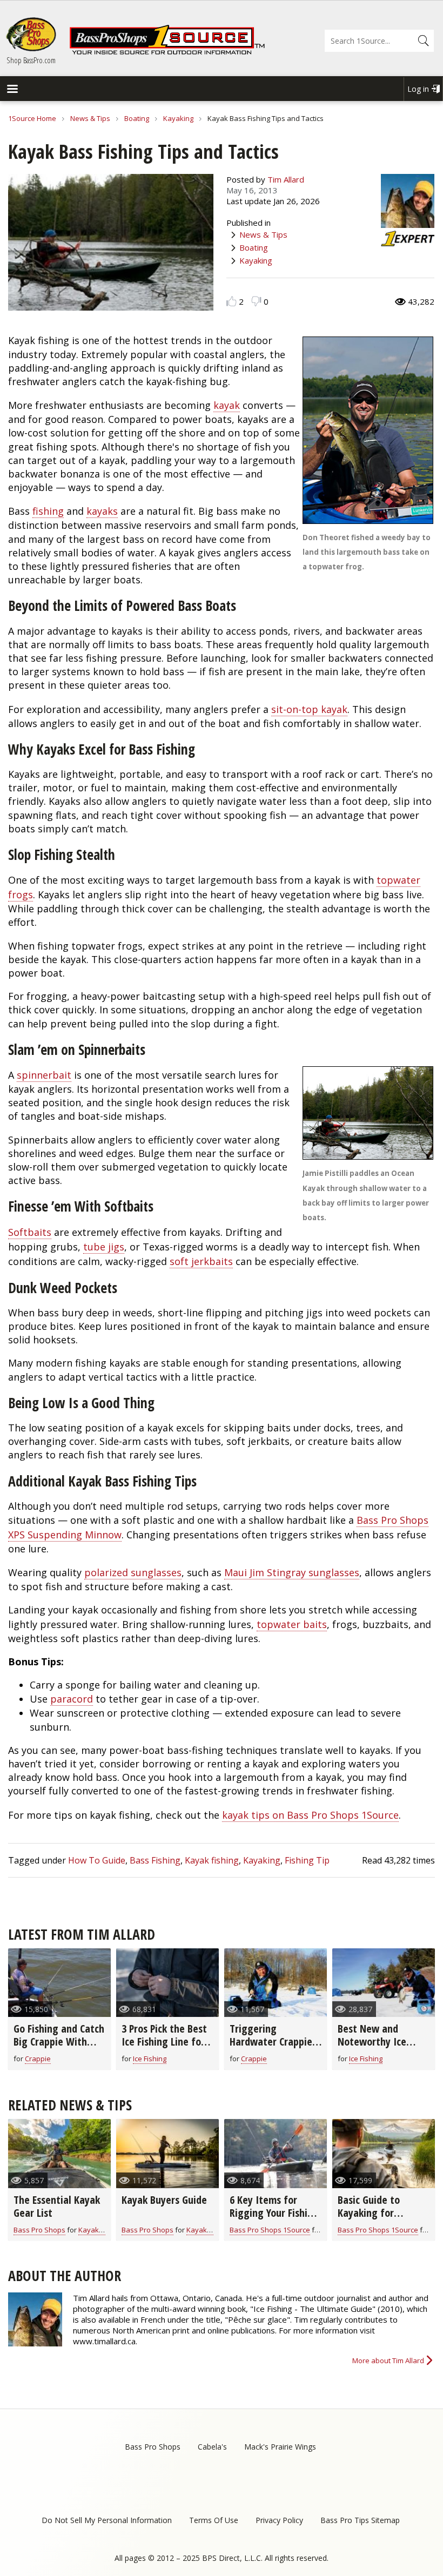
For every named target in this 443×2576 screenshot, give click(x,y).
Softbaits (30, 1232)
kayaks (102, 511)
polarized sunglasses (133, 1572)
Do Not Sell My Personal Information (107, 2520)
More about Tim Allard (388, 2360)
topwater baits (292, 1624)
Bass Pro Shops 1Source (270, 2230)
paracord (72, 1699)
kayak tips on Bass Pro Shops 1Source (310, 1815)
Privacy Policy (279, 2520)
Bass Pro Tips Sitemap (360, 2520)
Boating (137, 118)
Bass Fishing (155, 1860)
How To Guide (97, 1860)
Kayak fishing (212, 1860)
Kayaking (178, 118)
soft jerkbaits (201, 1261)
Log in (418, 89)
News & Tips (90, 118)
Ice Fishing (150, 2059)
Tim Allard (286, 179)
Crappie (38, 2059)
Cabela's (212, 2447)
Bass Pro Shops (39, 2230)
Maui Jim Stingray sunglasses (292, 1572)
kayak (227, 405)
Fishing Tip (307, 1860)
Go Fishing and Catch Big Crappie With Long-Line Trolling (59, 2042)
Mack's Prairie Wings (280, 2447)
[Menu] (12, 90)
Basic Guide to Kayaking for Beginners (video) (376, 2213)
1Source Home (32, 118)
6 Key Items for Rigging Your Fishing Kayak (274, 2213)
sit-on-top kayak (309, 709)
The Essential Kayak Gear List (57, 2206)
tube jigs (104, 1247)
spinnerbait (44, 1075)
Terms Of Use (214, 2520)
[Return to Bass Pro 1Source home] (167, 52)
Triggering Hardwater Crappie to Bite (271, 2042)
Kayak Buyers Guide (164, 2200)
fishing (48, 511)
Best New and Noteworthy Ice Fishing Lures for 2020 (374, 2048)
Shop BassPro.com (31, 60)
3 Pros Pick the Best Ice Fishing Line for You (164, 2042)
